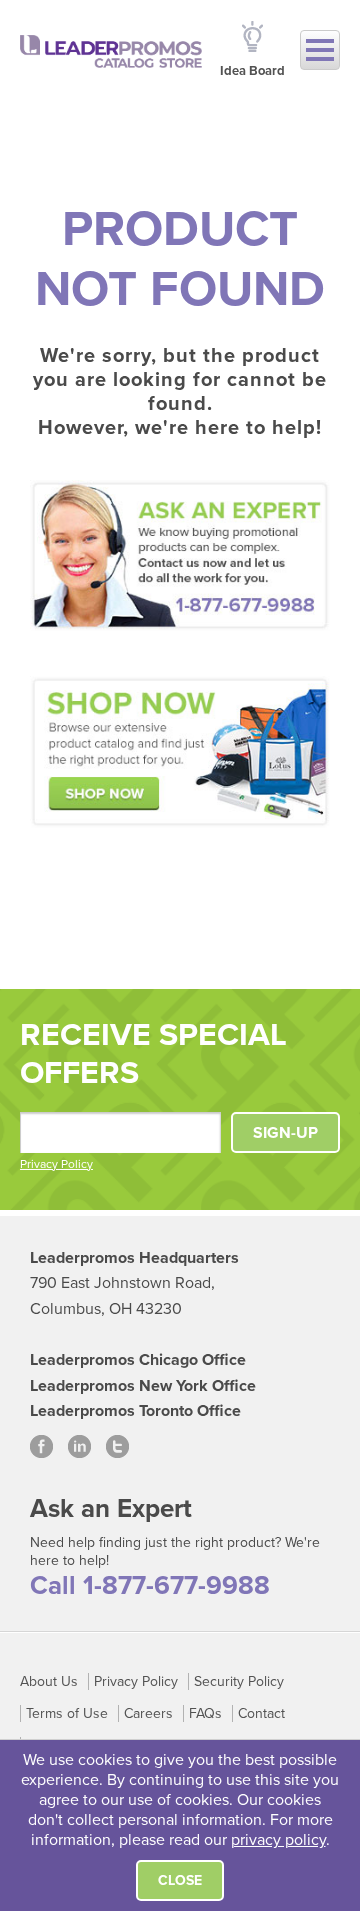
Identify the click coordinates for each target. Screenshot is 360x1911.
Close (180, 1880)
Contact (261, 1713)
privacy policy (278, 1840)
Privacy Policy (56, 1164)
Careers (148, 1713)
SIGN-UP (285, 1133)
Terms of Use (67, 1713)
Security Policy (239, 1681)
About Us (49, 1681)
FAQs (205, 1713)
